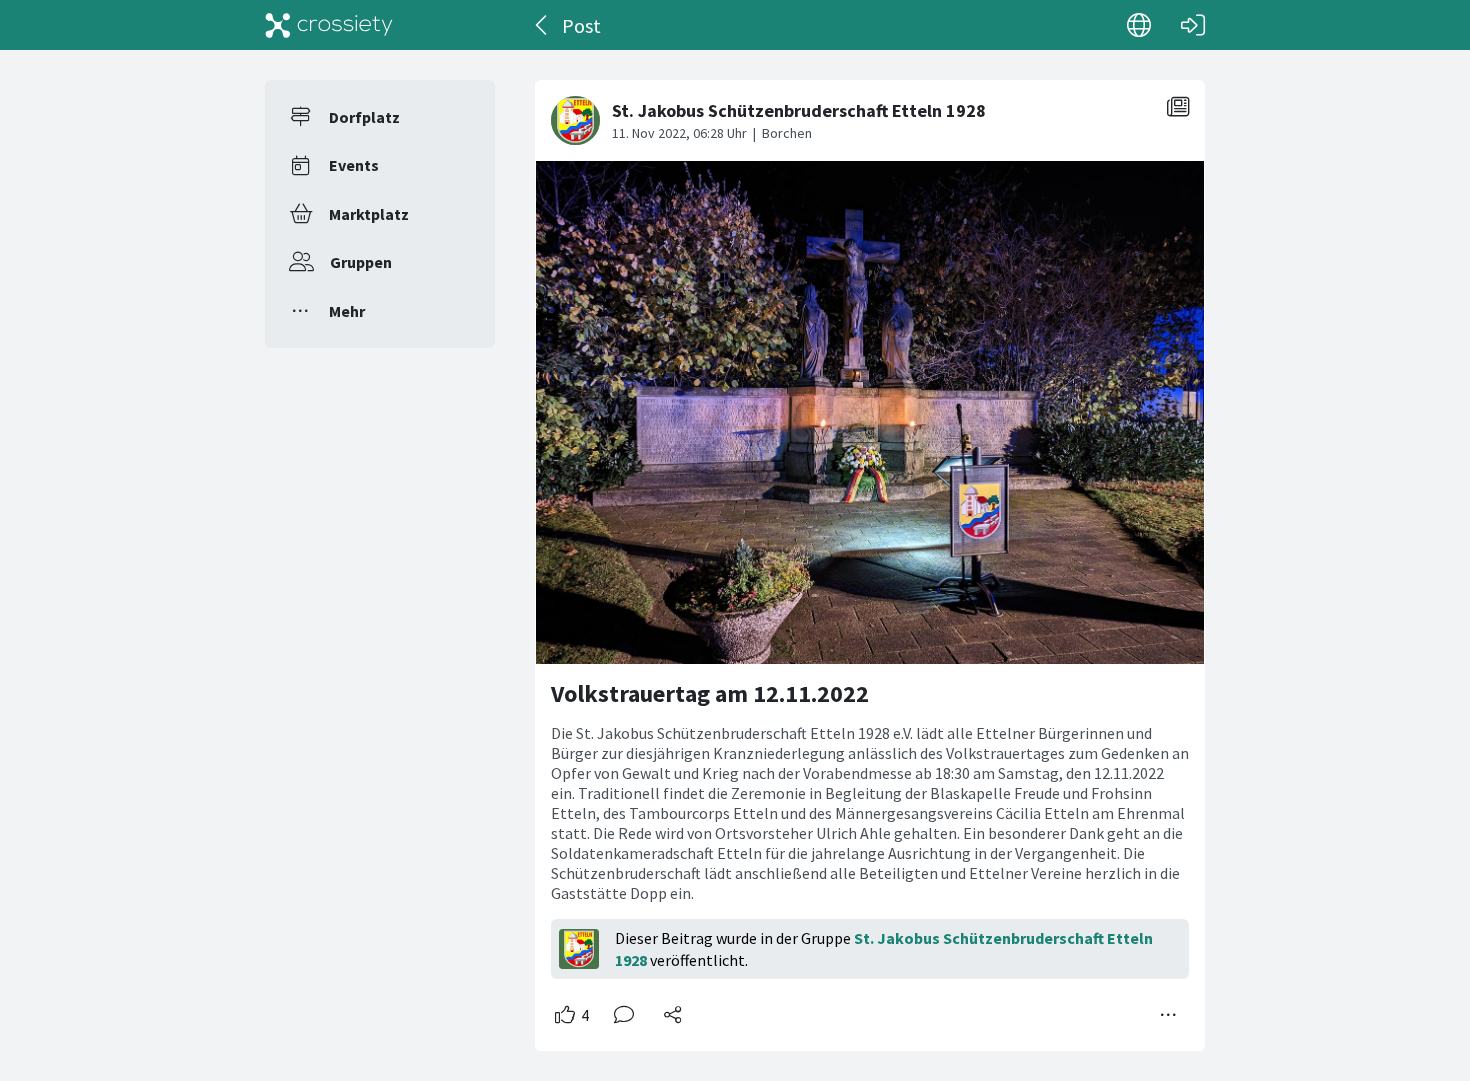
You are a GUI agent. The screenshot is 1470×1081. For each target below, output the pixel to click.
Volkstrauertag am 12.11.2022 (710, 693)
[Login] (1193, 25)
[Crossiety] (329, 25)
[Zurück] (542, 25)
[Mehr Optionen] (1169, 1015)
